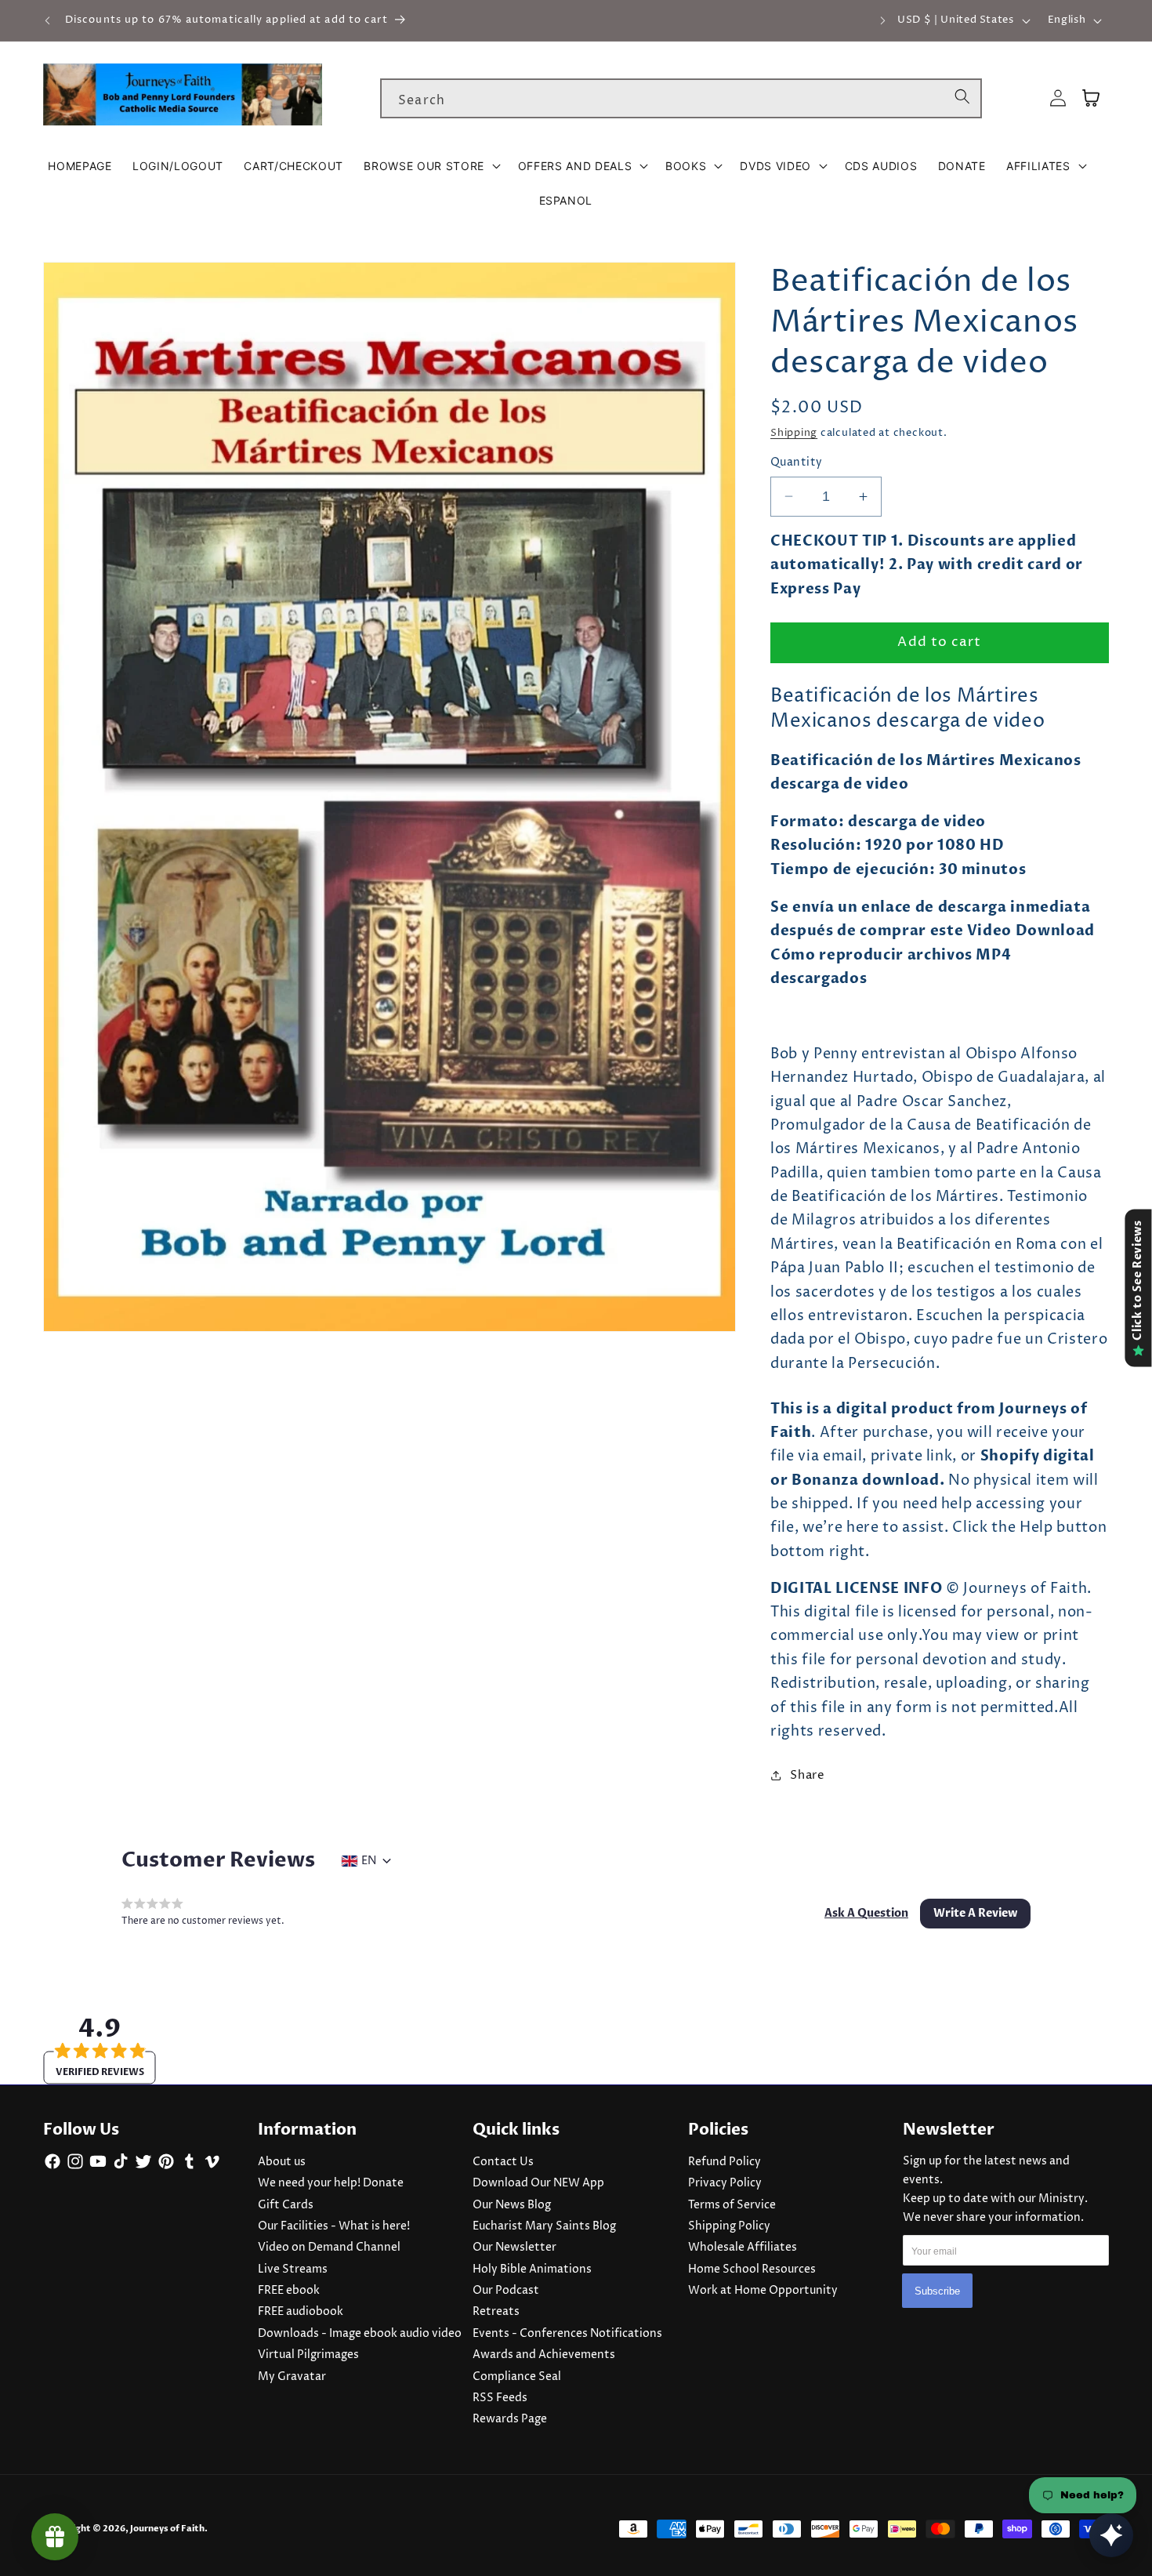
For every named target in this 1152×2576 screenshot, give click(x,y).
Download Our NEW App (538, 2183)
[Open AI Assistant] (1111, 2535)
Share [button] (807, 1774)
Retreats (496, 2312)
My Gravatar (292, 2377)
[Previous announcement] (48, 20)
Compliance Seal (517, 2377)
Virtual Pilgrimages (308, 2355)
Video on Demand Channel (329, 2248)
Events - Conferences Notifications (567, 2334)
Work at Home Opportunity (763, 2291)
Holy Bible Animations (532, 2269)
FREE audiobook (301, 2312)
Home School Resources (752, 2269)
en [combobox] (369, 1861)
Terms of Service (732, 2205)
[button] (430, 166)
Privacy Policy (725, 2183)
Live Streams (293, 2269)
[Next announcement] (882, 20)
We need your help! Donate (331, 2183)
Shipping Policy (729, 2226)
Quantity (797, 463)
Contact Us (503, 2162)
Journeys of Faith (167, 2529)
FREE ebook (289, 2291)
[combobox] (681, 99)
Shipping (794, 433)
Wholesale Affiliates (743, 2248)
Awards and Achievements (544, 2355)
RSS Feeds (500, 2398)
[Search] (962, 98)
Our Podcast (506, 2291)
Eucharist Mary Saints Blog (544, 2226)
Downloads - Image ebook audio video (360, 2334)
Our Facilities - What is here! (334, 2226)
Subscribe (937, 2290)
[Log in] (1058, 98)
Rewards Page (510, 2419)
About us (282, 2162)
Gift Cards (286, 2205)
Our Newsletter (514, 2248)
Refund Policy (725, 2162)
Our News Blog (512, 2205)
